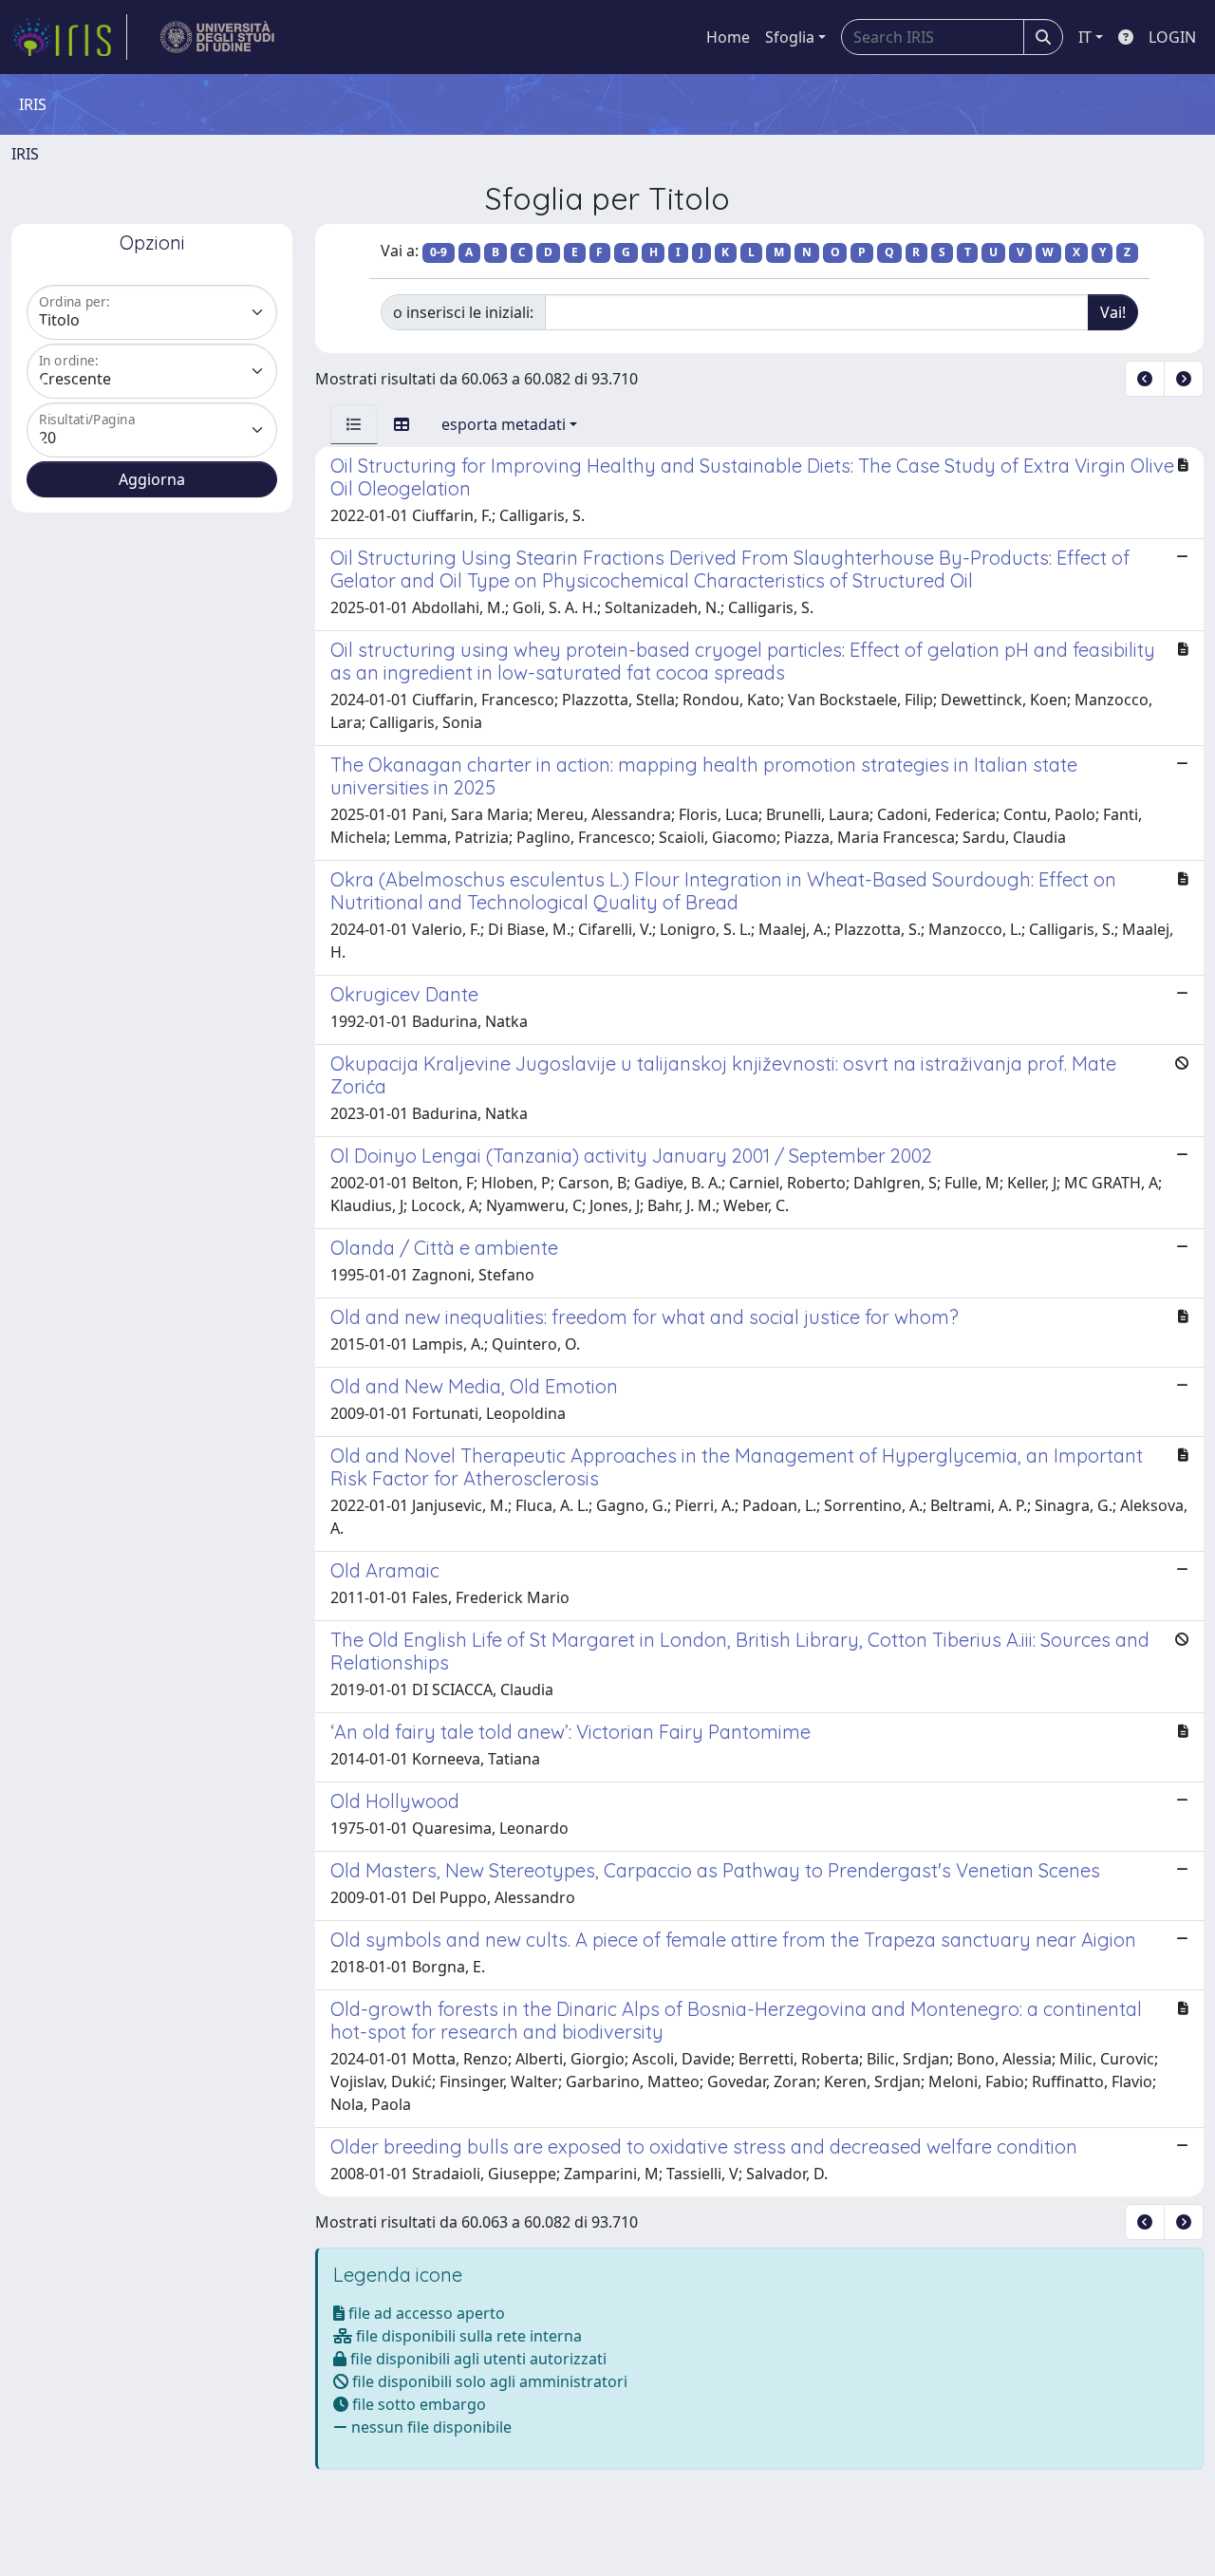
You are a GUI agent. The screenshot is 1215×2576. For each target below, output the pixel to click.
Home (728, 37)
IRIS (25, 154)
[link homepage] (69, 37)
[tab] (354, 424)
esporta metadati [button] (504, 424)
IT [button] (1085, 37)
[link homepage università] (218, 37)
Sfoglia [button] (790, 37)
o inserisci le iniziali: (463, 312)
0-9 (439, 252)
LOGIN (1172, 37)
